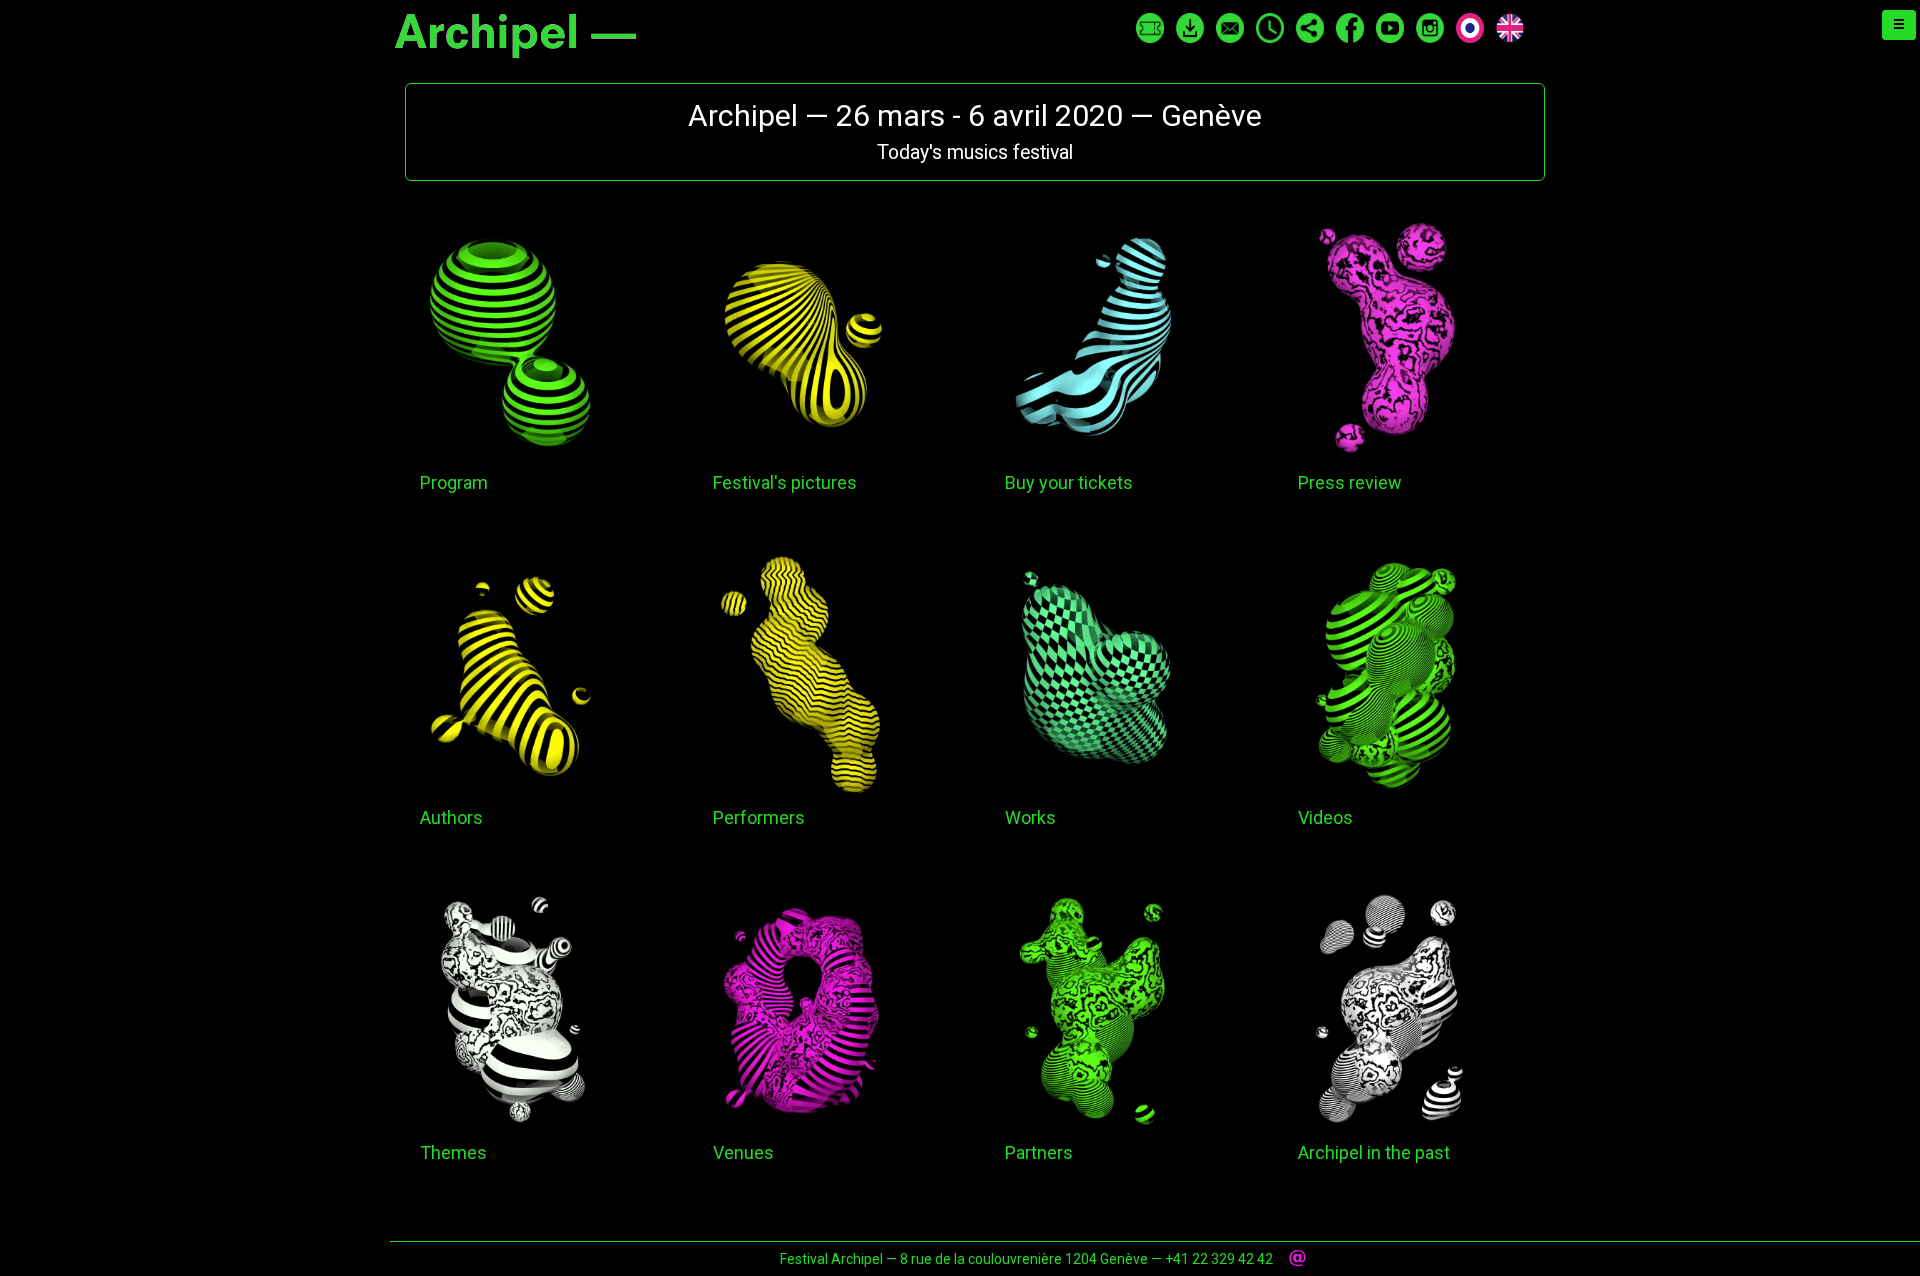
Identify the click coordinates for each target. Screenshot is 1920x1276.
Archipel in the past (1374, 1152)
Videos (1325, 817)
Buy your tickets (1069, 482)
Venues (743, 1152)
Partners (1039, 1152)
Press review (1350, 482)
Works (1030, 817)
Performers (759, 817)
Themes (453, 1152)
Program (454, 482)
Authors (451, 817)
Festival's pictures (785, 482)
